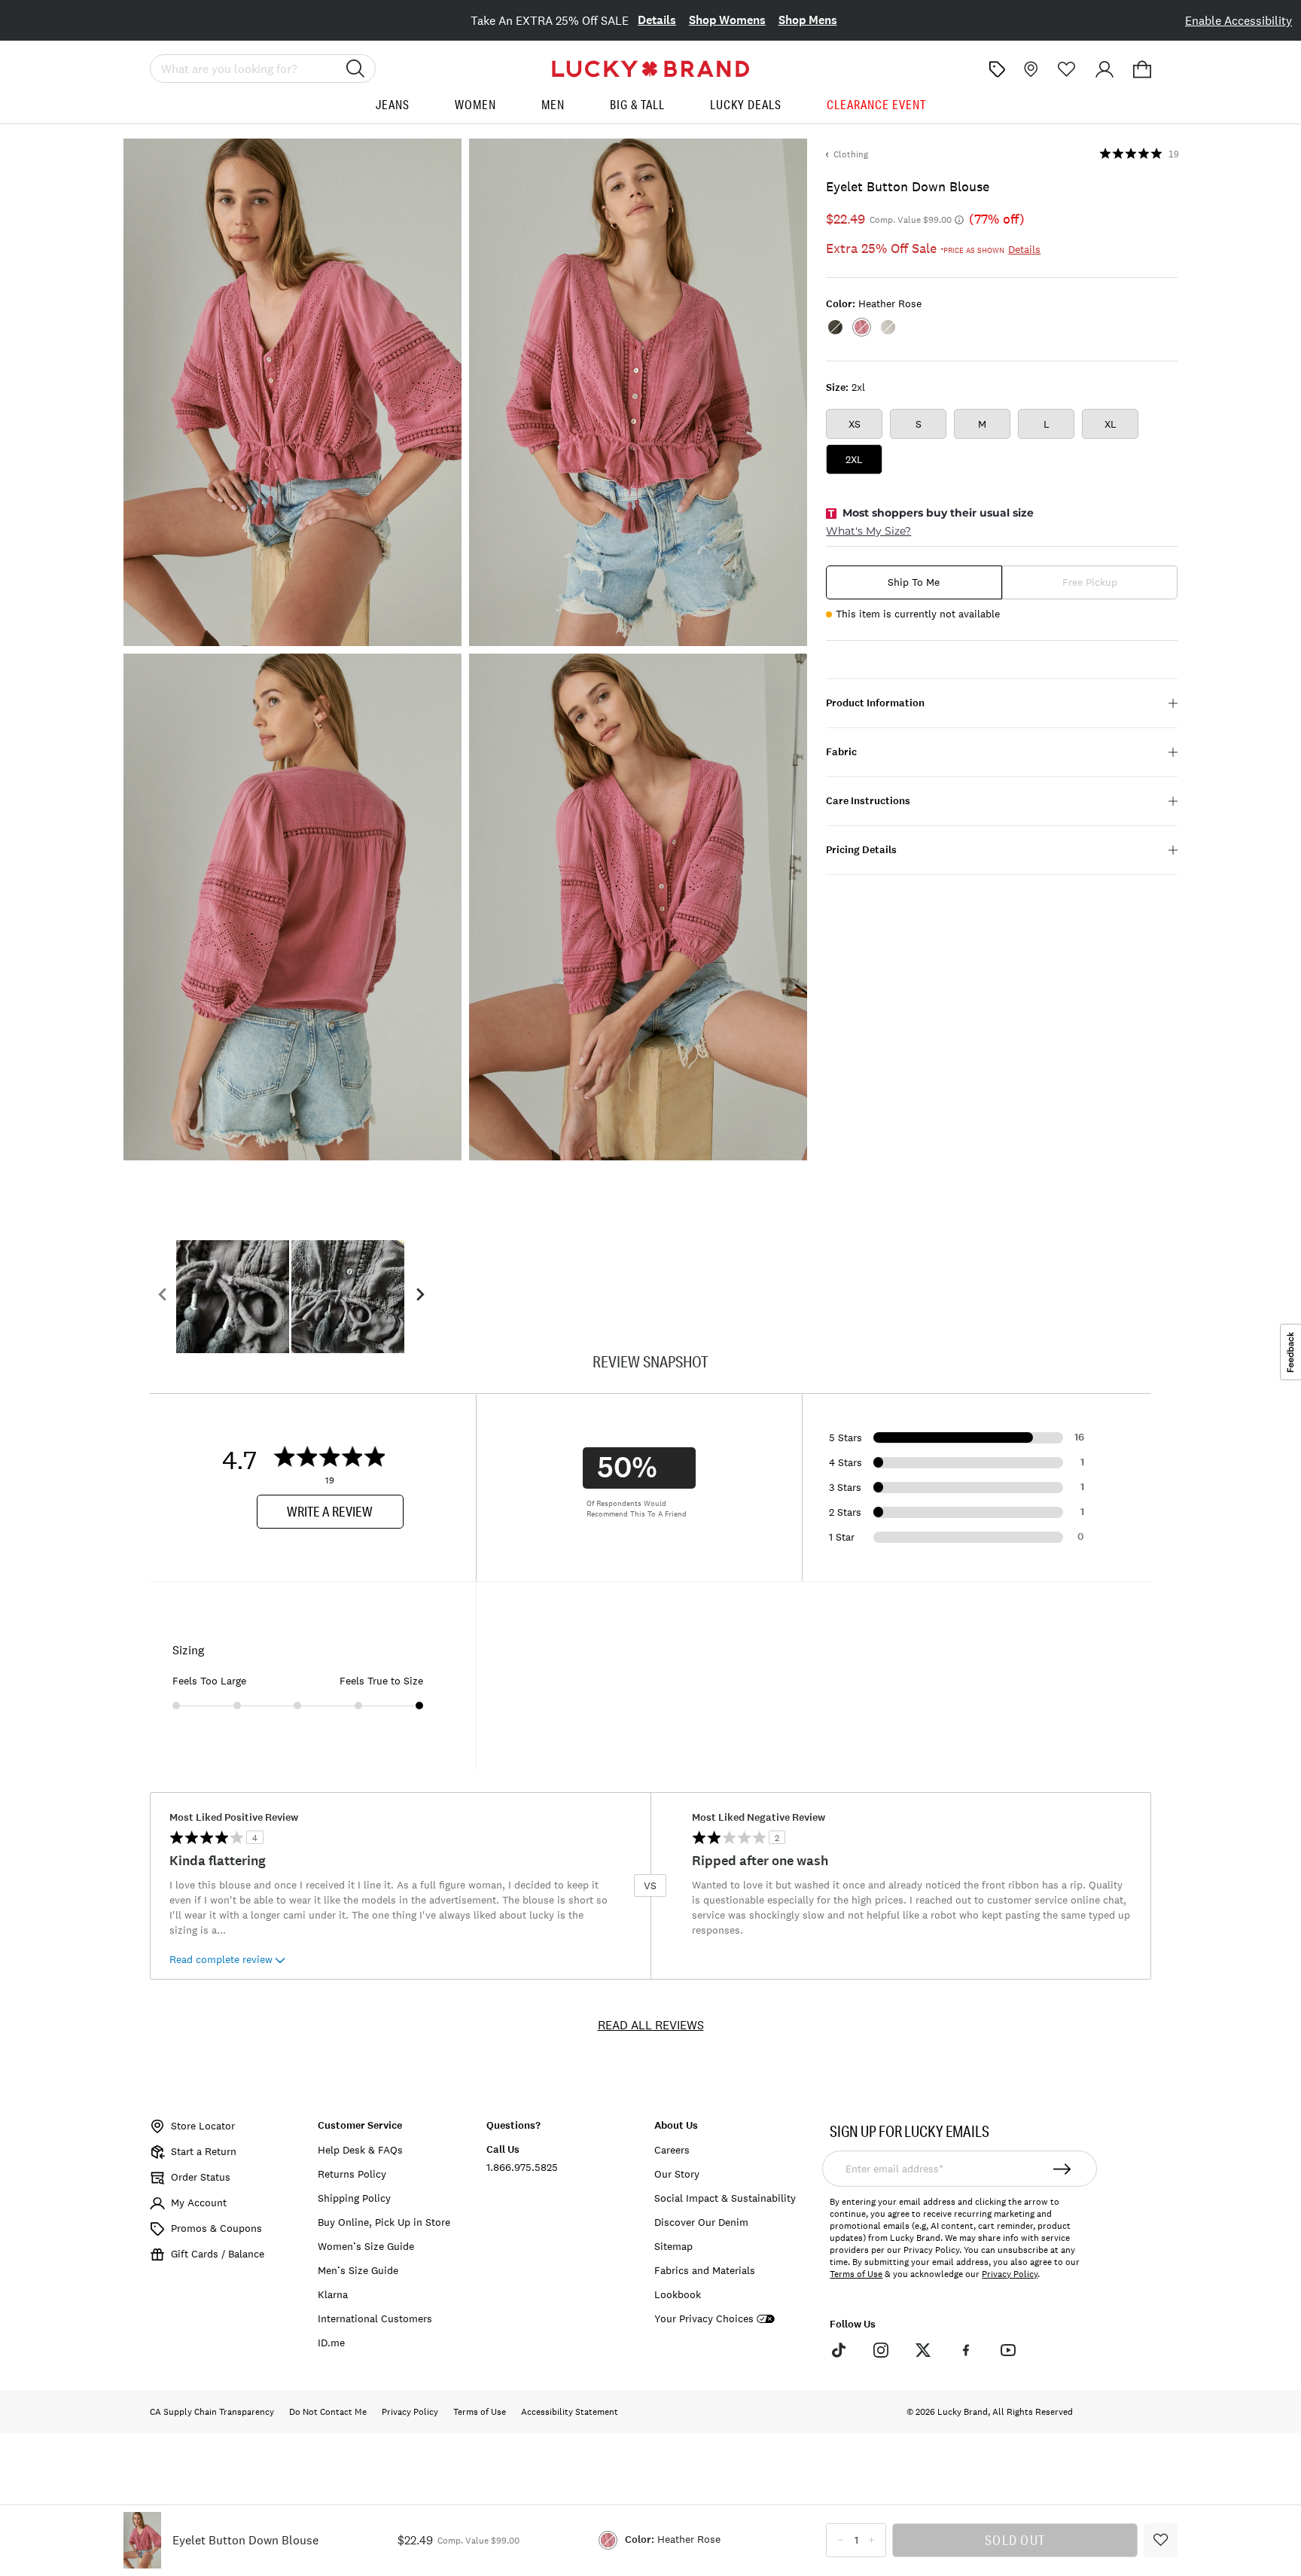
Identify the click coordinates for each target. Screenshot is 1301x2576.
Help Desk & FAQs (360, 2150)
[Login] (1104, 69)
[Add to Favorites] (1161, 2540)
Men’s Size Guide (358, 2270)
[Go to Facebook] (965, 2350)
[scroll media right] (420, 1297)
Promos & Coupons (216, 2228)
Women (475, 105)
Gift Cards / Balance (218, 2254)
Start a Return (204, 2151)
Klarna (333, 2294)
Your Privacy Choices (704, 2319)
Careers (672, 2150)
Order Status (201, 2177)
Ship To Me (914, 582)
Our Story (677, 2174)
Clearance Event (876, 105)
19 (1174, 154)
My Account (199, 2203)
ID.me (331, 2343)
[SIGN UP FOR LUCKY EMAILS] (1063, 2169)
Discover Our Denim (701, 2222)
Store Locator (203, 2126)
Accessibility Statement (570, 2412)
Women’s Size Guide (366, 2246)
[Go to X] (923, 2350)
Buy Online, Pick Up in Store (384, 2222)
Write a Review (330, 1511)
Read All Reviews (651, 2025)
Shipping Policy (354, 2198)
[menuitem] (393, 110)
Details (657, 20)
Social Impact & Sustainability (725, 2198)
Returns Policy (352, 2174)
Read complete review (221, 1959)
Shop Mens (808, 20)
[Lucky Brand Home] (650, 69)
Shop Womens (727, 20)
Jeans (393, 105)
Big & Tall (637, 105)
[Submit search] (355, 69)
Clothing (851, 154)
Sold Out (1015, 2540)
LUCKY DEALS (746, 105)
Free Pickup (1090, 582)
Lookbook (678, 2294)
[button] (1142, 69)
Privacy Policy (1010, 2274)
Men (553, 105)
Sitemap (673, 2246)
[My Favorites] (1067, 69)
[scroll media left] (163, 1297)
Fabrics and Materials (705, 2270)
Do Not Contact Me (328, 2412)
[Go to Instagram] (881, 2350)
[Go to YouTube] (1008, 2350)
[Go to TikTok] (838, 2350)
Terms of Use (856, 2274)
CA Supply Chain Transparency (212, 2412)
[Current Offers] (997, 69)
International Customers (375, 2318)
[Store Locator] (1029, 69)
